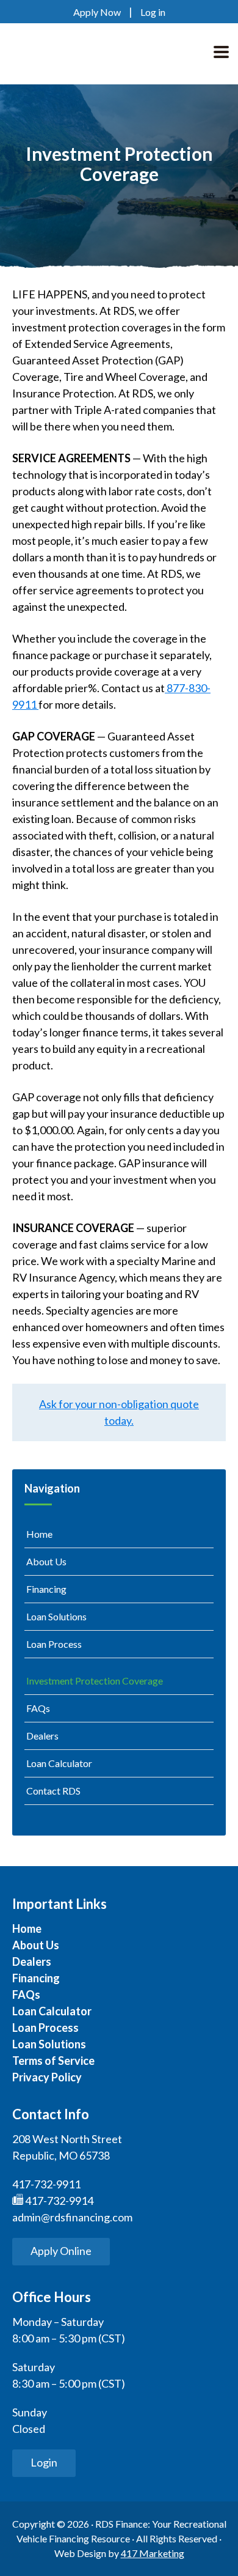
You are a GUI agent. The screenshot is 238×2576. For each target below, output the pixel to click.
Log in (153, 12)
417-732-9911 (46, 2184)
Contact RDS (53, 1791)
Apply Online (61, 2251)
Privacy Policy (47, 2077)
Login (44, 2462)
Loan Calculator (59, 1763)
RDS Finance (81, 54)
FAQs (38, 1708)
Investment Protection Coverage (95, 1681)
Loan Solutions (56, 1616)
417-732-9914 (58, 2201)
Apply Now (97, 12)
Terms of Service (53, 2061)
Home (39, 1534)
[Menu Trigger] (221, 50)
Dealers (42, 1736)
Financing (46, 1589)
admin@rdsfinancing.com (72, 2217)
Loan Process (54, 1644)
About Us (46, 1561)
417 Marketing (153, 2553)
